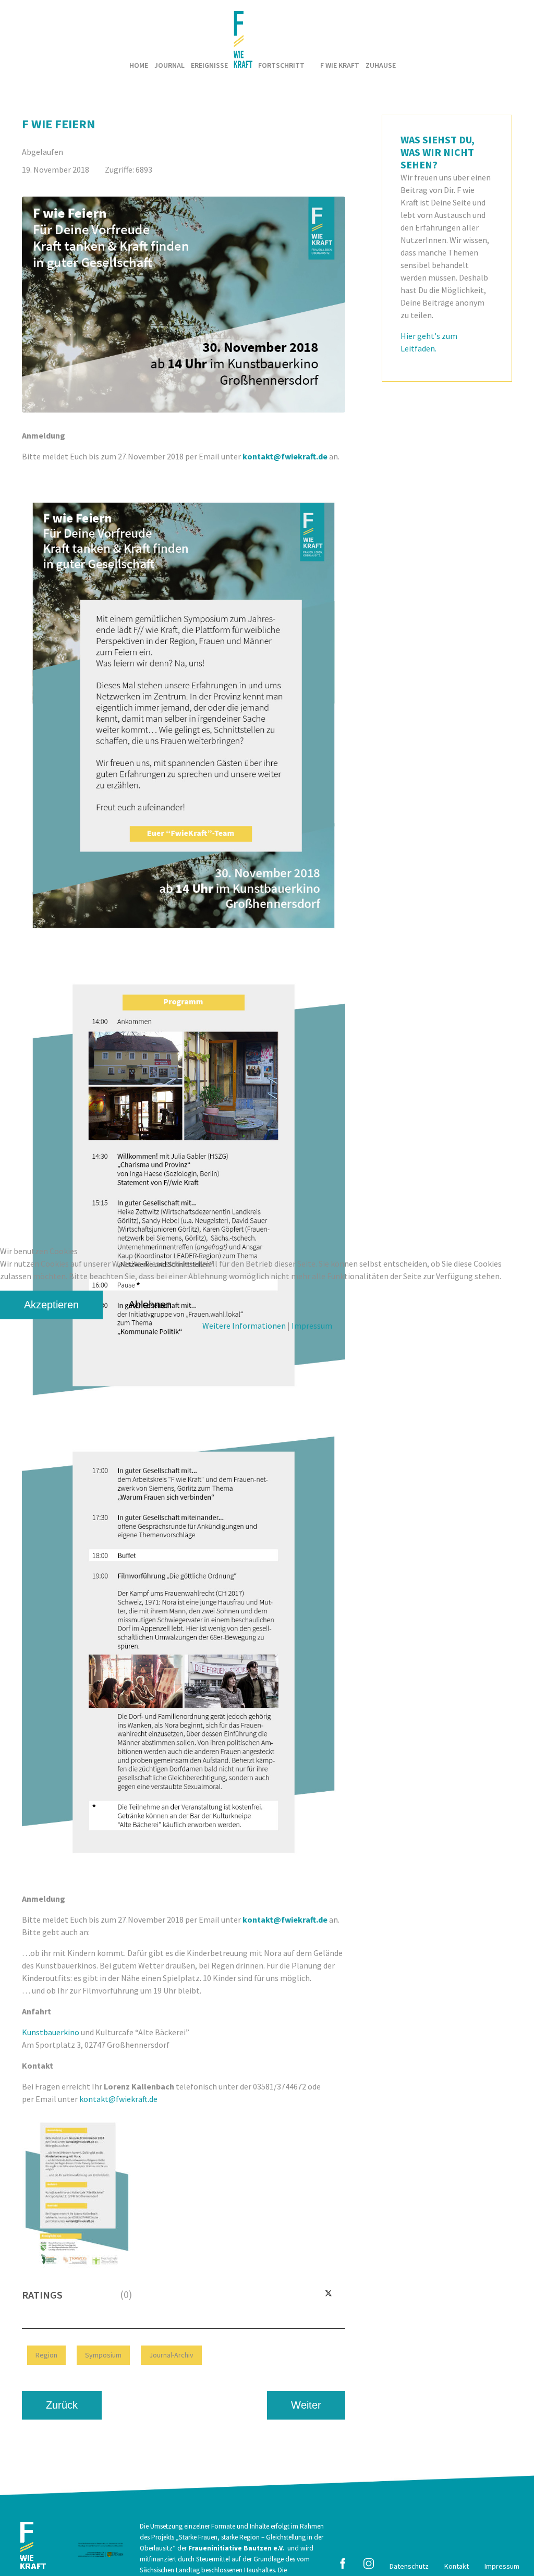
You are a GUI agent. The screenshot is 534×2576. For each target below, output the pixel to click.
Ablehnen (150, 1305)
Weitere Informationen (244, 1326)
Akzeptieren (51, 1305)
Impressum (312, 1326)
